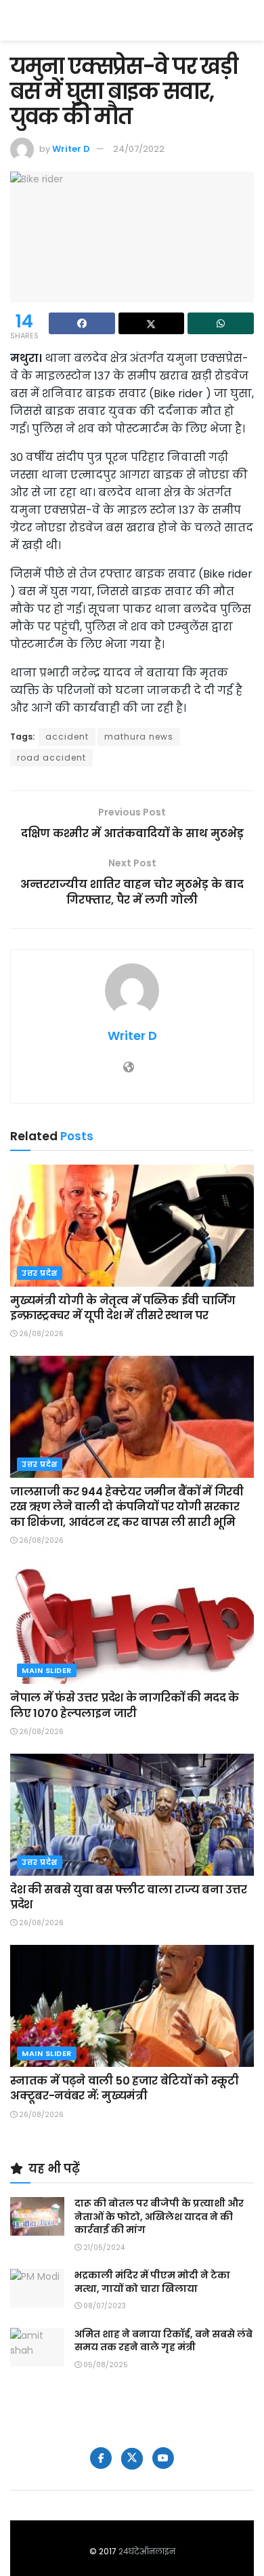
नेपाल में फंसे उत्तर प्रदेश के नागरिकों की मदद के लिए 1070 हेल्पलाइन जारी (125, 1705)
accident (67, 737)
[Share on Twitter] (152, 323)
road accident (51, 758)
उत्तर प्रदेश (40, 1273)
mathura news (139, 737)
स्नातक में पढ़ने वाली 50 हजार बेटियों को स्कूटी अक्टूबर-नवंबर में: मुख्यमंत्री (125, 2088)
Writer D (71, 149)
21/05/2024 (103, 2248)
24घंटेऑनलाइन (147, 2551)
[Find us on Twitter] (132, 2459)
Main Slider (47, 1670)
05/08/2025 (105, 2365)
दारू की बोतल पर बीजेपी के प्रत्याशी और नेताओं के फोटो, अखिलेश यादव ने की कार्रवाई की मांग (159, 2216)
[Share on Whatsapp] (221, 323)
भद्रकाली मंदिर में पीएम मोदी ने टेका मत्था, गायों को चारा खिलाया (152, 2282)
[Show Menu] (247, 20)
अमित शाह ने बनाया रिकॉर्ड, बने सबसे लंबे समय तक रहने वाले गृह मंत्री (163, 2341)
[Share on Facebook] (82, 323)
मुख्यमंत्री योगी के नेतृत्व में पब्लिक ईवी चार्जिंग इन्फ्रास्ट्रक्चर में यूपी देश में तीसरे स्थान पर (123, 1308)
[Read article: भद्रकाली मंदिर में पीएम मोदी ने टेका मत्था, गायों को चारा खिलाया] (37, 2288)
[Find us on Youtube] (163, 2458)
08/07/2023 (104, 2306)
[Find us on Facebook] (101, 2458)
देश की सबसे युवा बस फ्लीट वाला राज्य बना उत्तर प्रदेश (128, 1897)
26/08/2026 (40, 1334)
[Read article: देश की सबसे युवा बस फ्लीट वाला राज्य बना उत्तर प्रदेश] (132, 1815)
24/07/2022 (139, 149)
